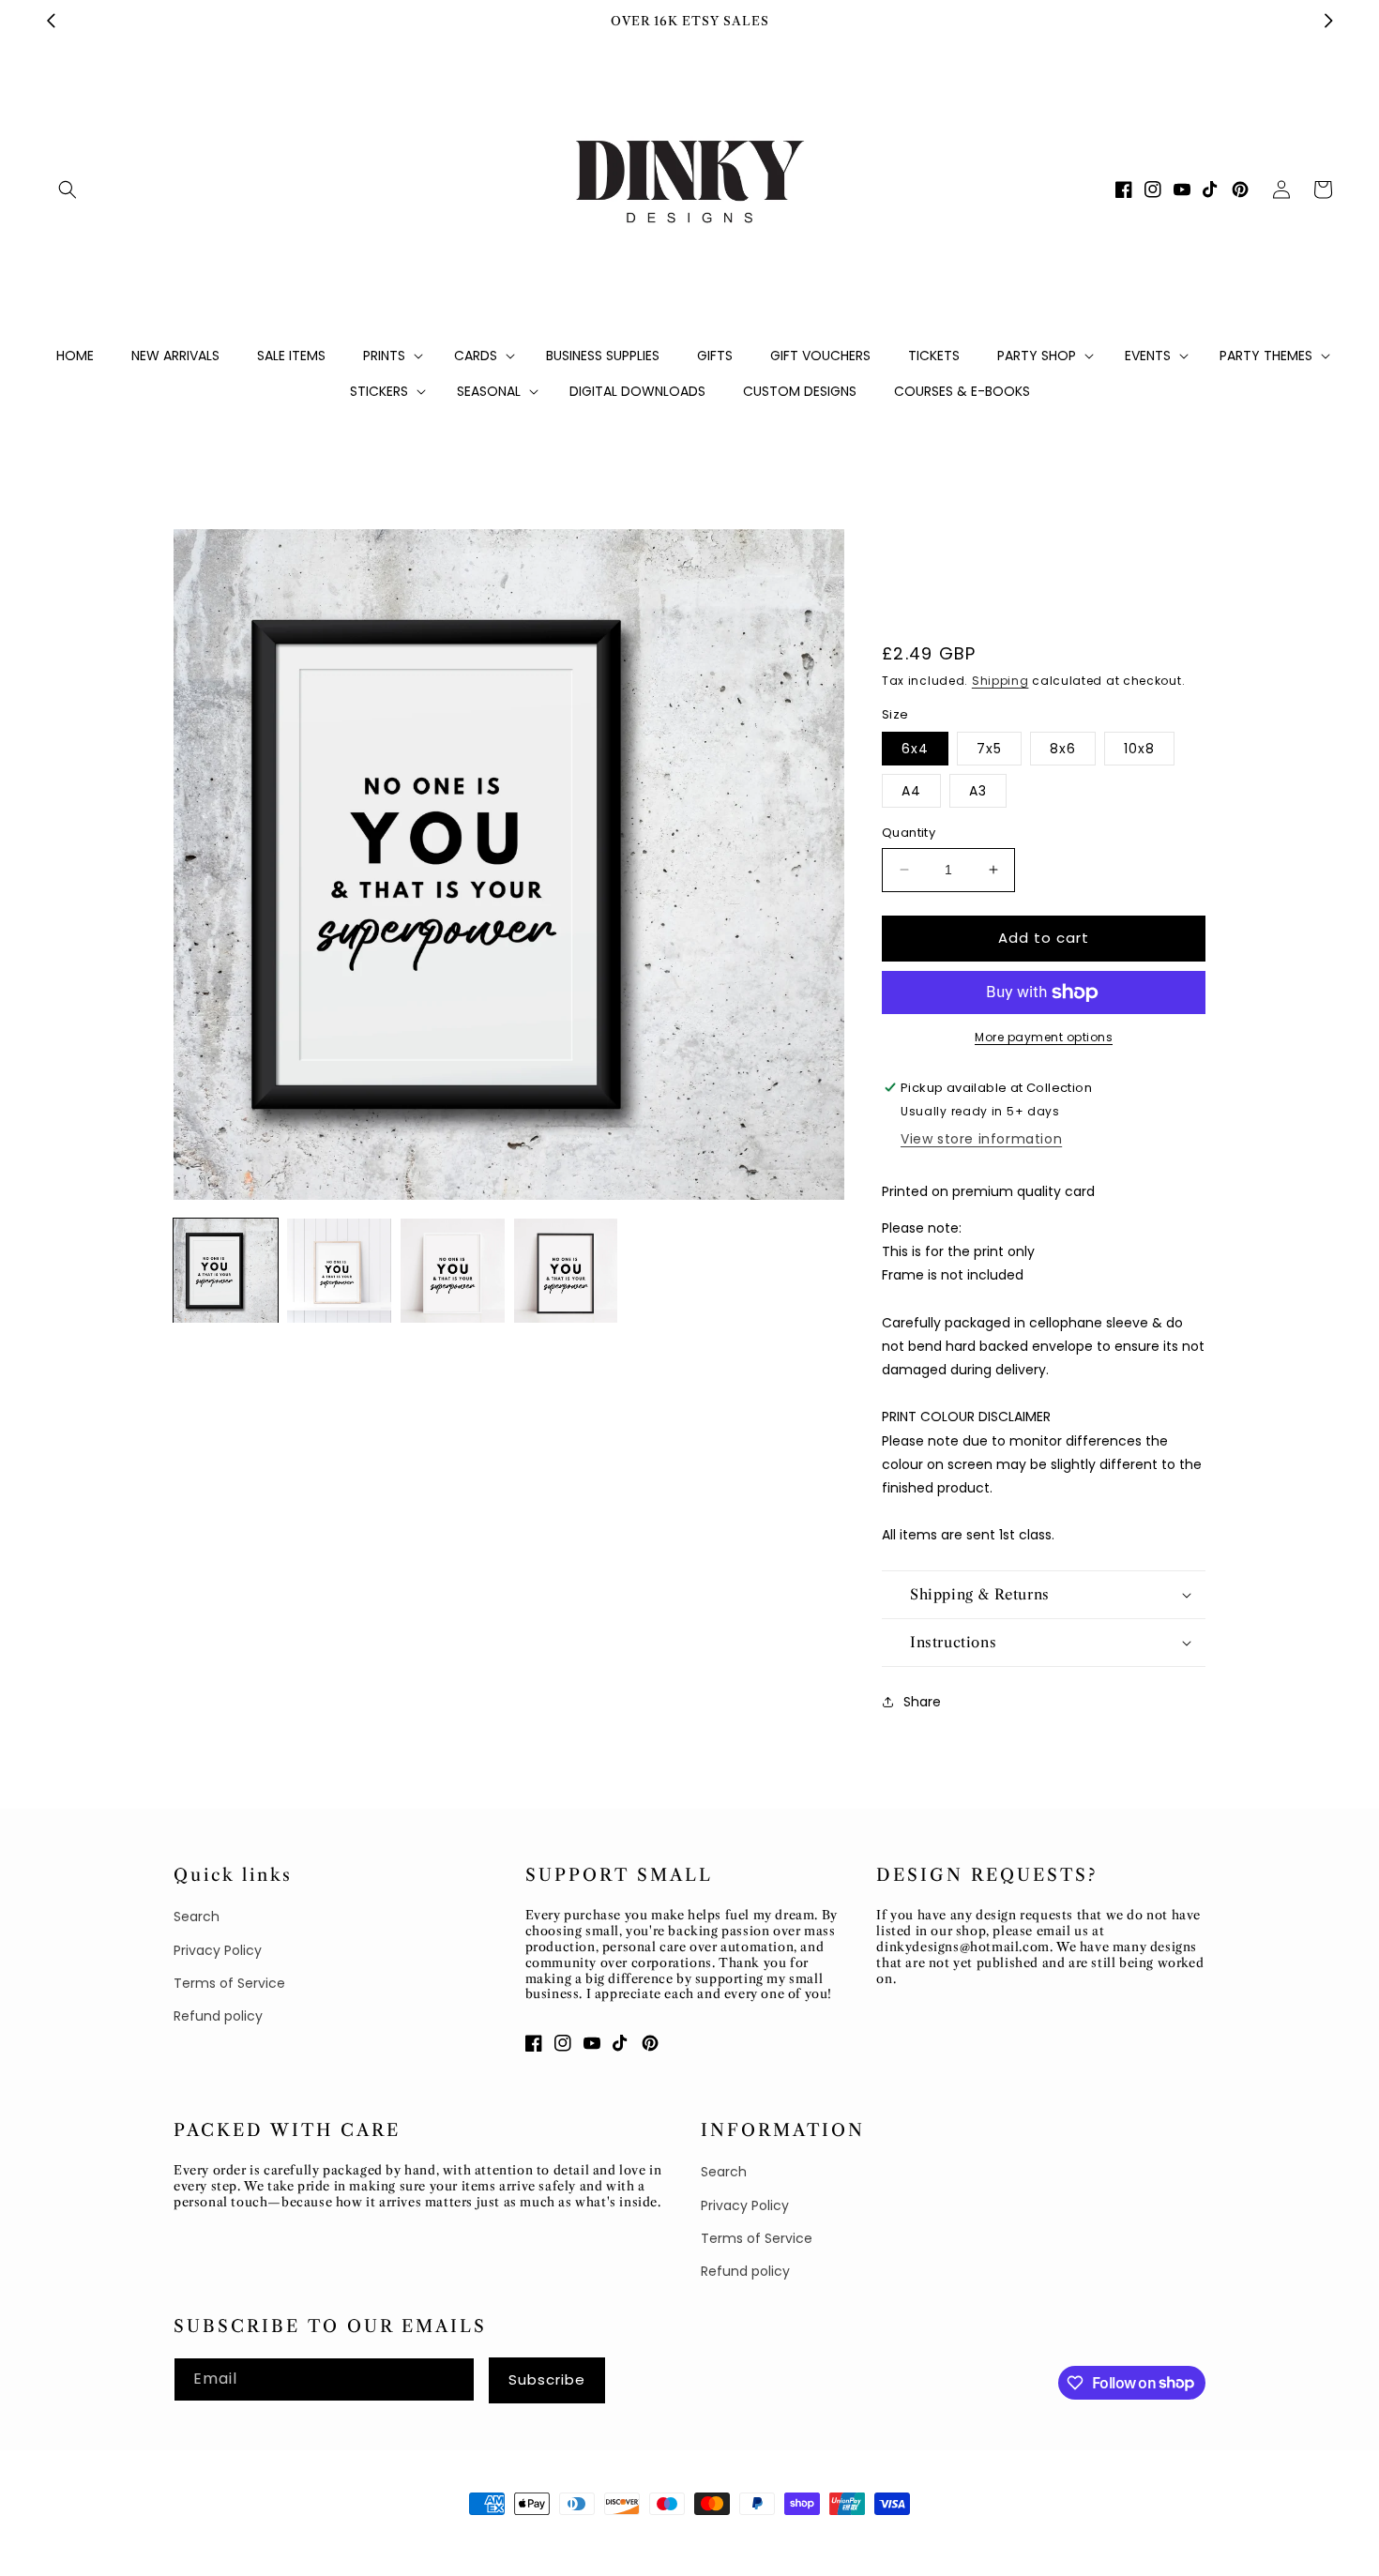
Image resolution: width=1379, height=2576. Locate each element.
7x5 (989, 749)
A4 (911, 791)
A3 (978, 791)
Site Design (353, 2538)
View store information (981, 1139)
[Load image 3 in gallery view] (453, 1271)
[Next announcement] (1328, 21)
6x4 (915, 749)
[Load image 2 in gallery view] (339, 1271)
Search (197, 1917)
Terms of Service (229, 1983)
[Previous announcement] (51, 21)
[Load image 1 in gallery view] (226, 1271)
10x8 (1139, 749)
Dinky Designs (263, 2538)
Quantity (909, 833)
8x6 (1063, 749)
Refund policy (218, 2016)
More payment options (1044, 1037)
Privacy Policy (218, 1950)
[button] (68, 189)
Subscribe (547, 2379)
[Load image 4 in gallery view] (566, 1271)
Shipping (1000, 681)
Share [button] (922, 1702)
